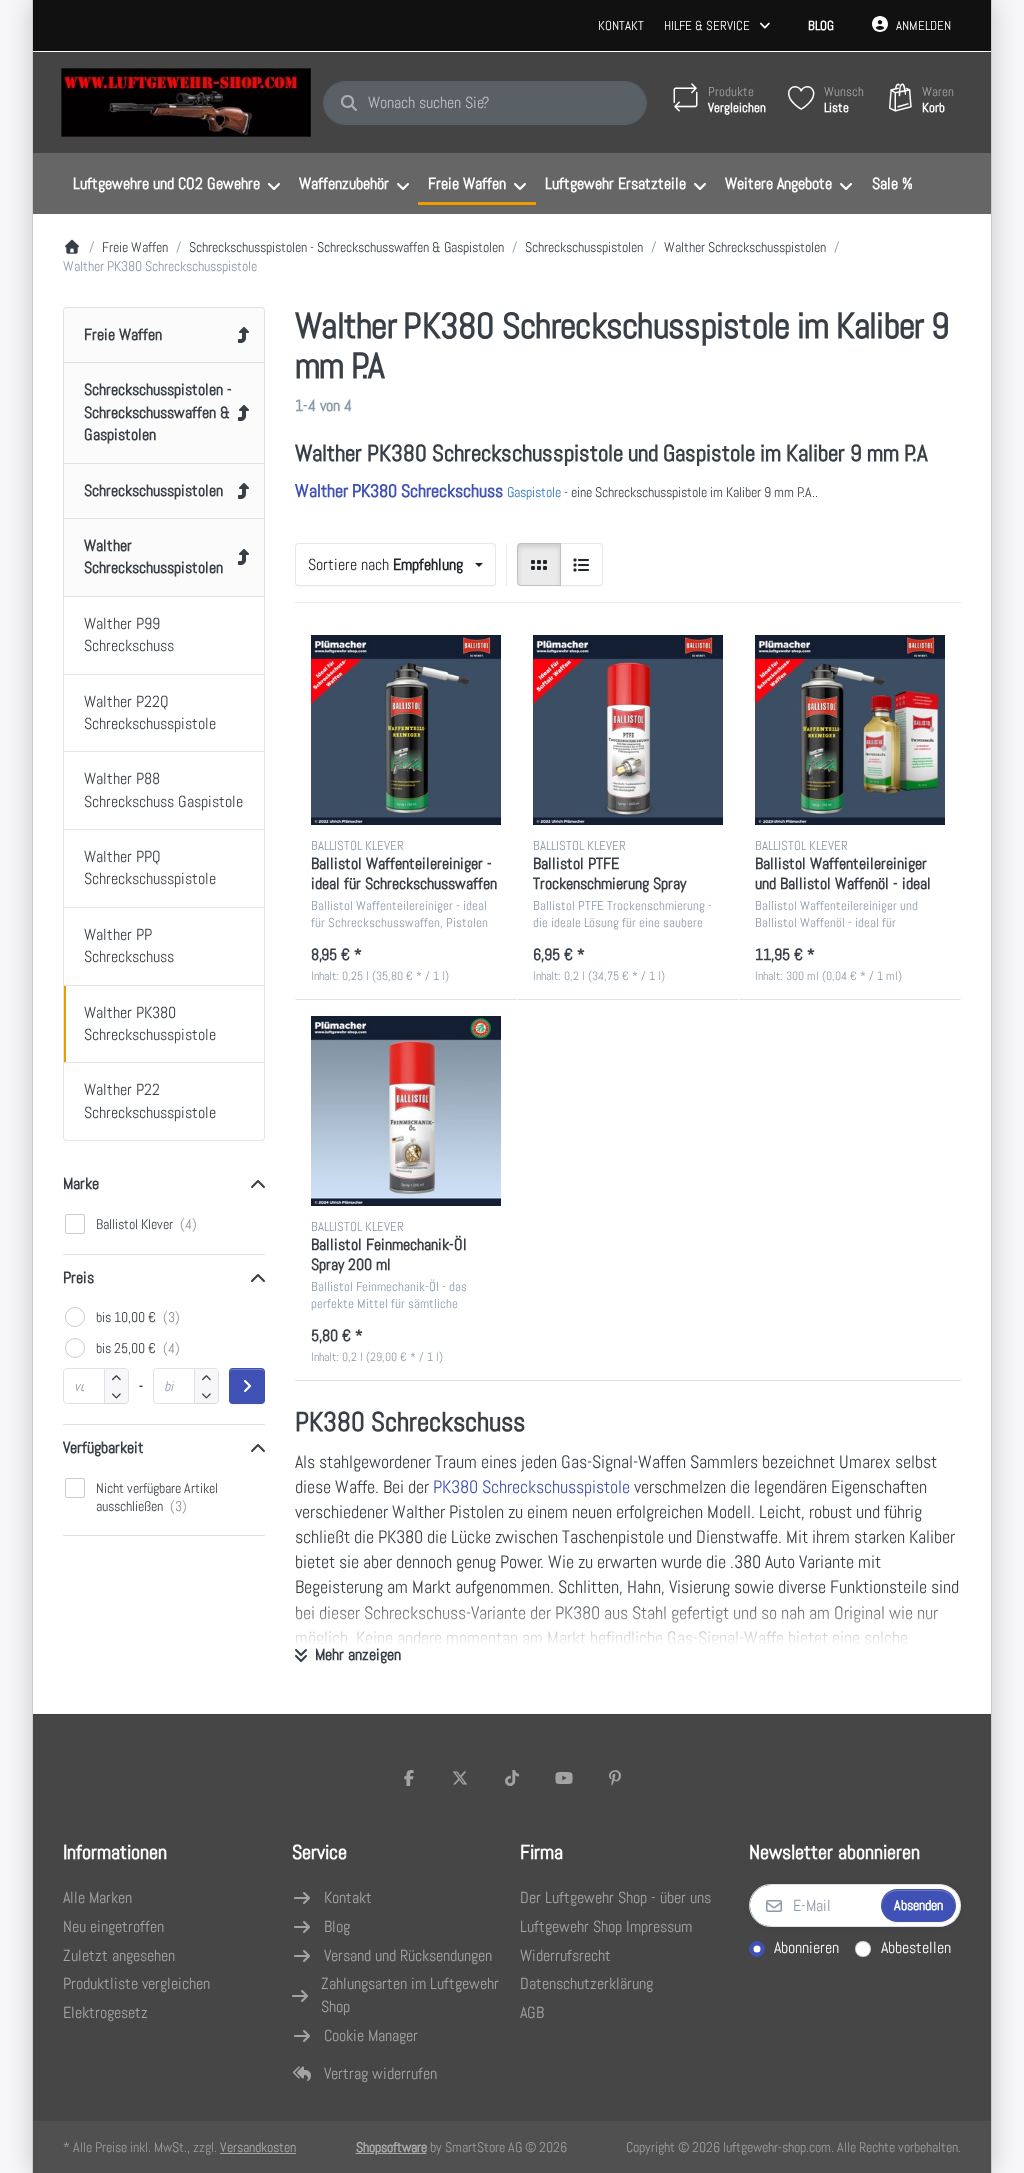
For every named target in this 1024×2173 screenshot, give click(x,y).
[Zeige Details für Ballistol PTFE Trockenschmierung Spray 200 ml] (628, 730)
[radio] (539, 565)
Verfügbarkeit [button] (103, 1447)
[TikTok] (512, 1778)
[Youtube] (564, 1778)
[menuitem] (176, 184)
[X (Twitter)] (461, 1778)
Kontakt (621, 25)
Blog (821, 25)
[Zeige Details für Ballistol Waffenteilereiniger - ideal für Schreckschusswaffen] (406, 730)
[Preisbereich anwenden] (247, 1386)
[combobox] (485, 103)
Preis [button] (78, 1277)
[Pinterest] (615, 1778)
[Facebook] (409, 1778)
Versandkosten (258, 2147)
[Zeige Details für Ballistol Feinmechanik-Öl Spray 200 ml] (406, 1111)
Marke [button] (81, 1183)
